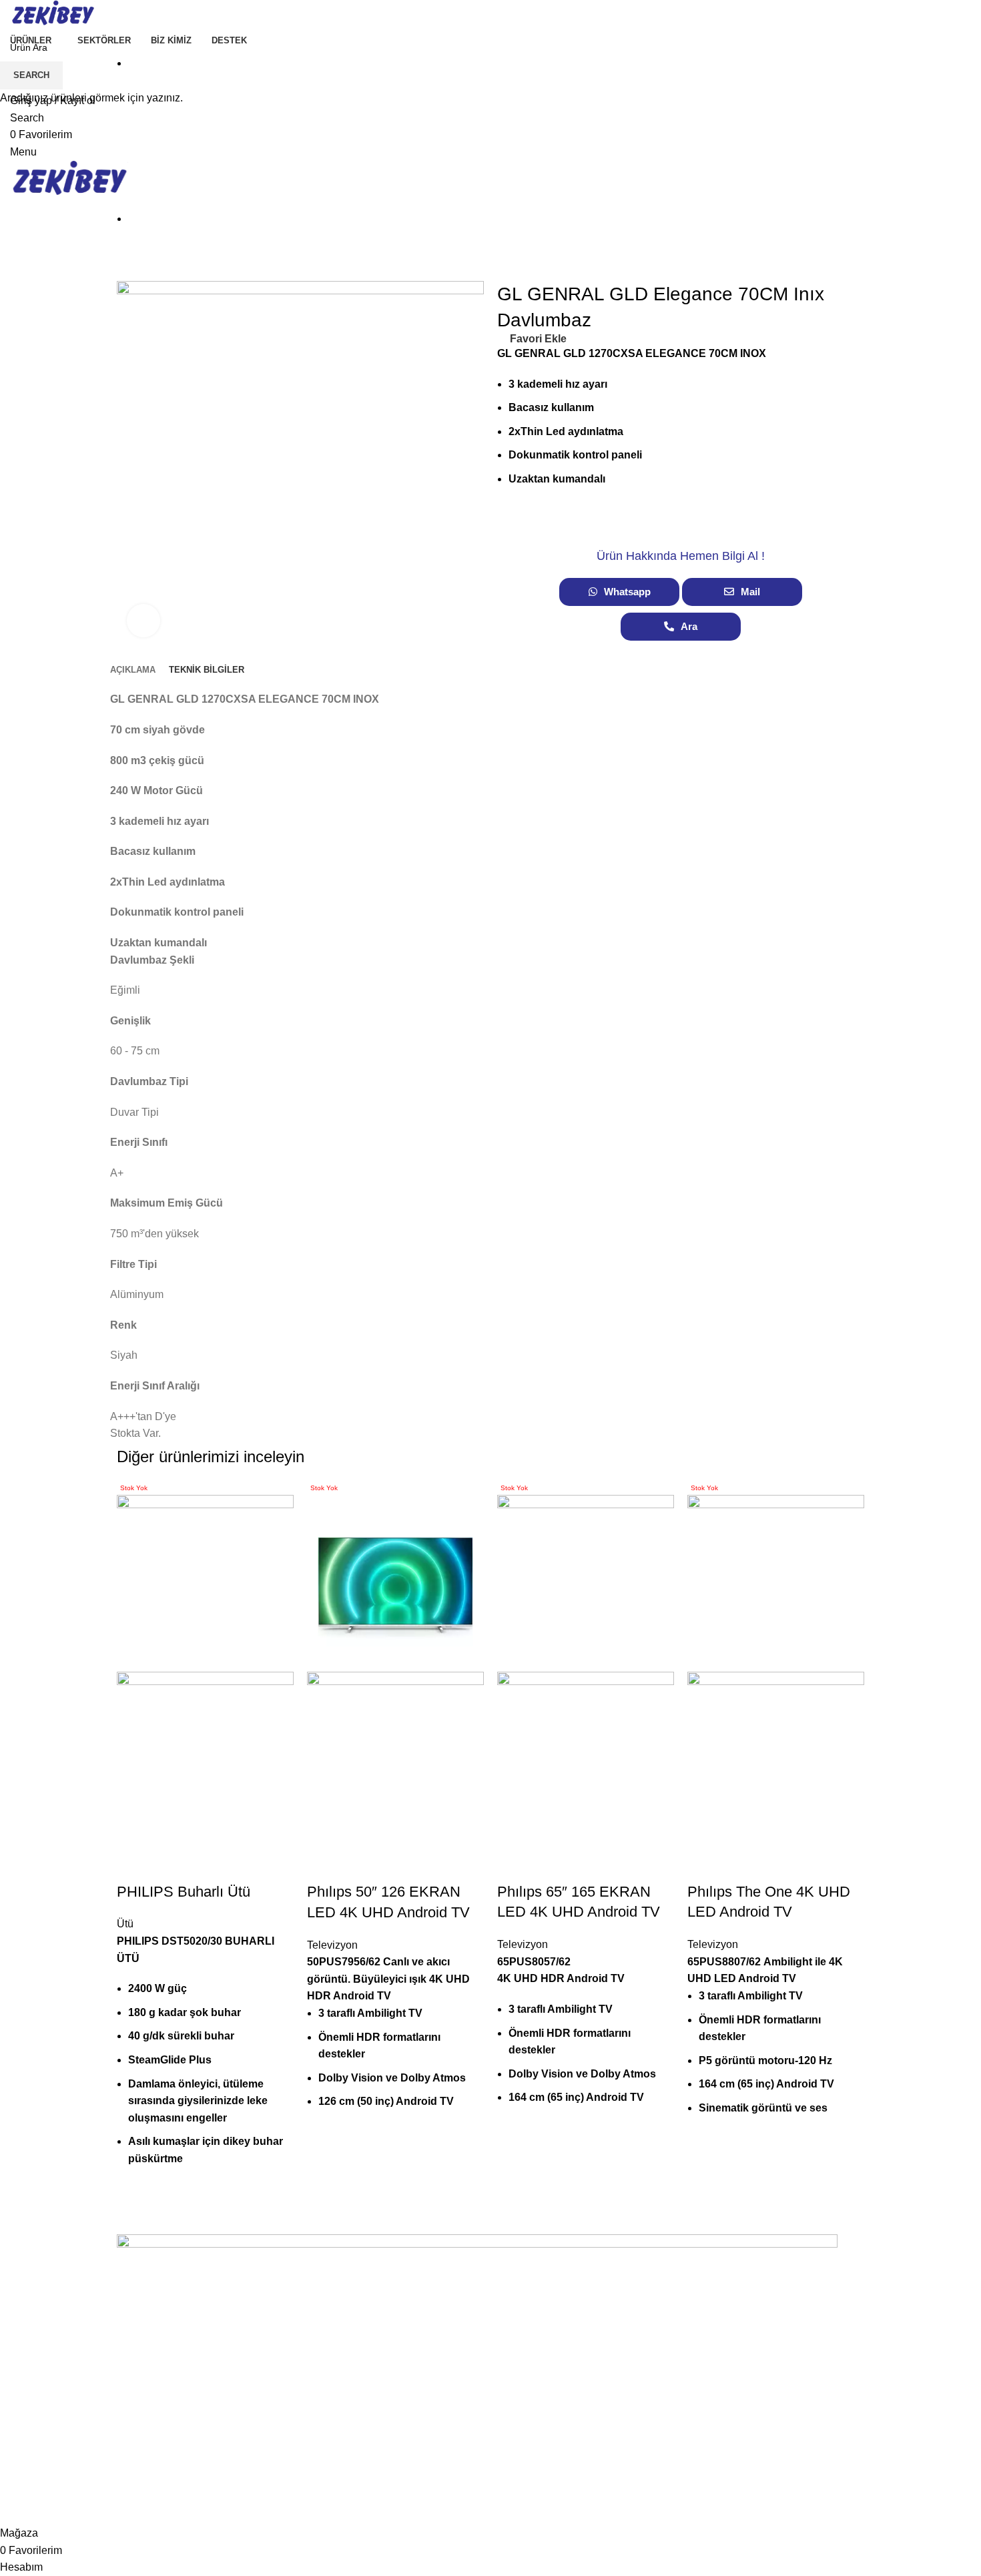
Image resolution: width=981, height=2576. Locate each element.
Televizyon (332, 1945)
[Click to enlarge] (143, 621)
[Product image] (205, 1759)
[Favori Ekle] (133, 1865)
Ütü (125, 1924)
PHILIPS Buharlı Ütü (184, 1892)
